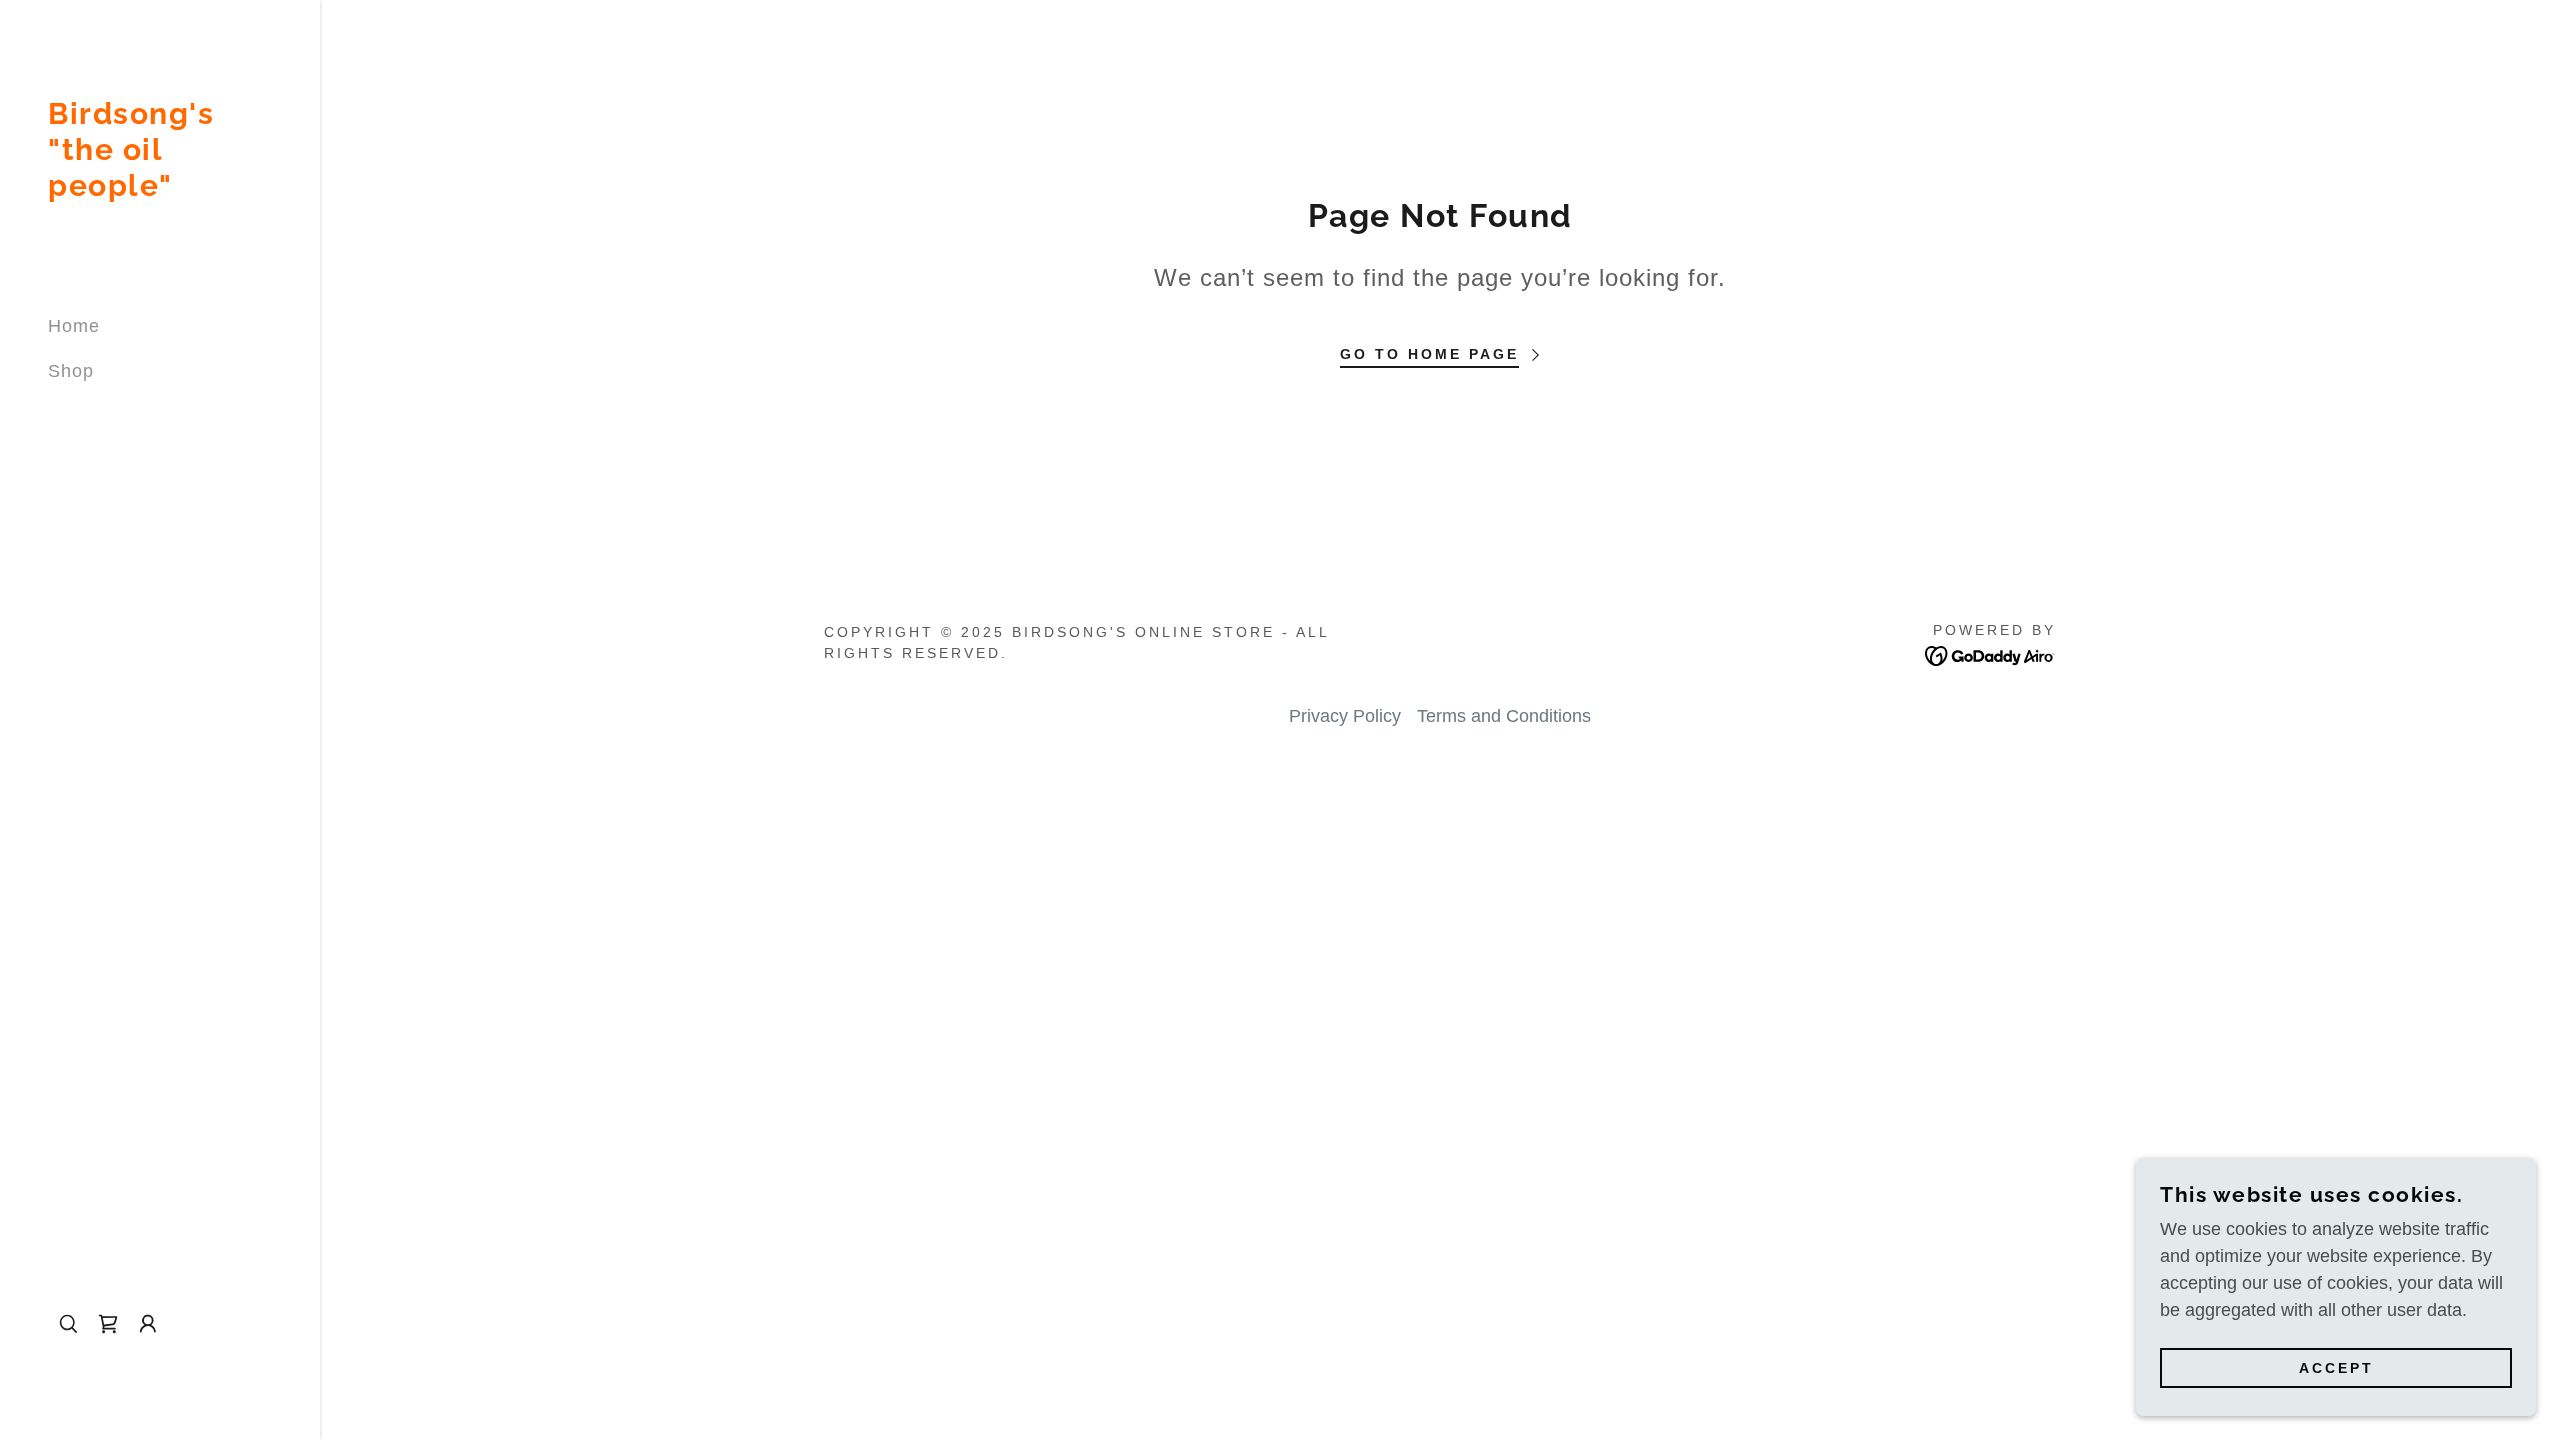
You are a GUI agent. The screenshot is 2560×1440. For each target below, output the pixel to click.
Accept (2336, 1368)
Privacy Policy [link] (1345, 716)
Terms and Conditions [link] (1504, 716)
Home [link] (74, 326)
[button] (148, 1324)
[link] (160, 190)
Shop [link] (71, 371)
